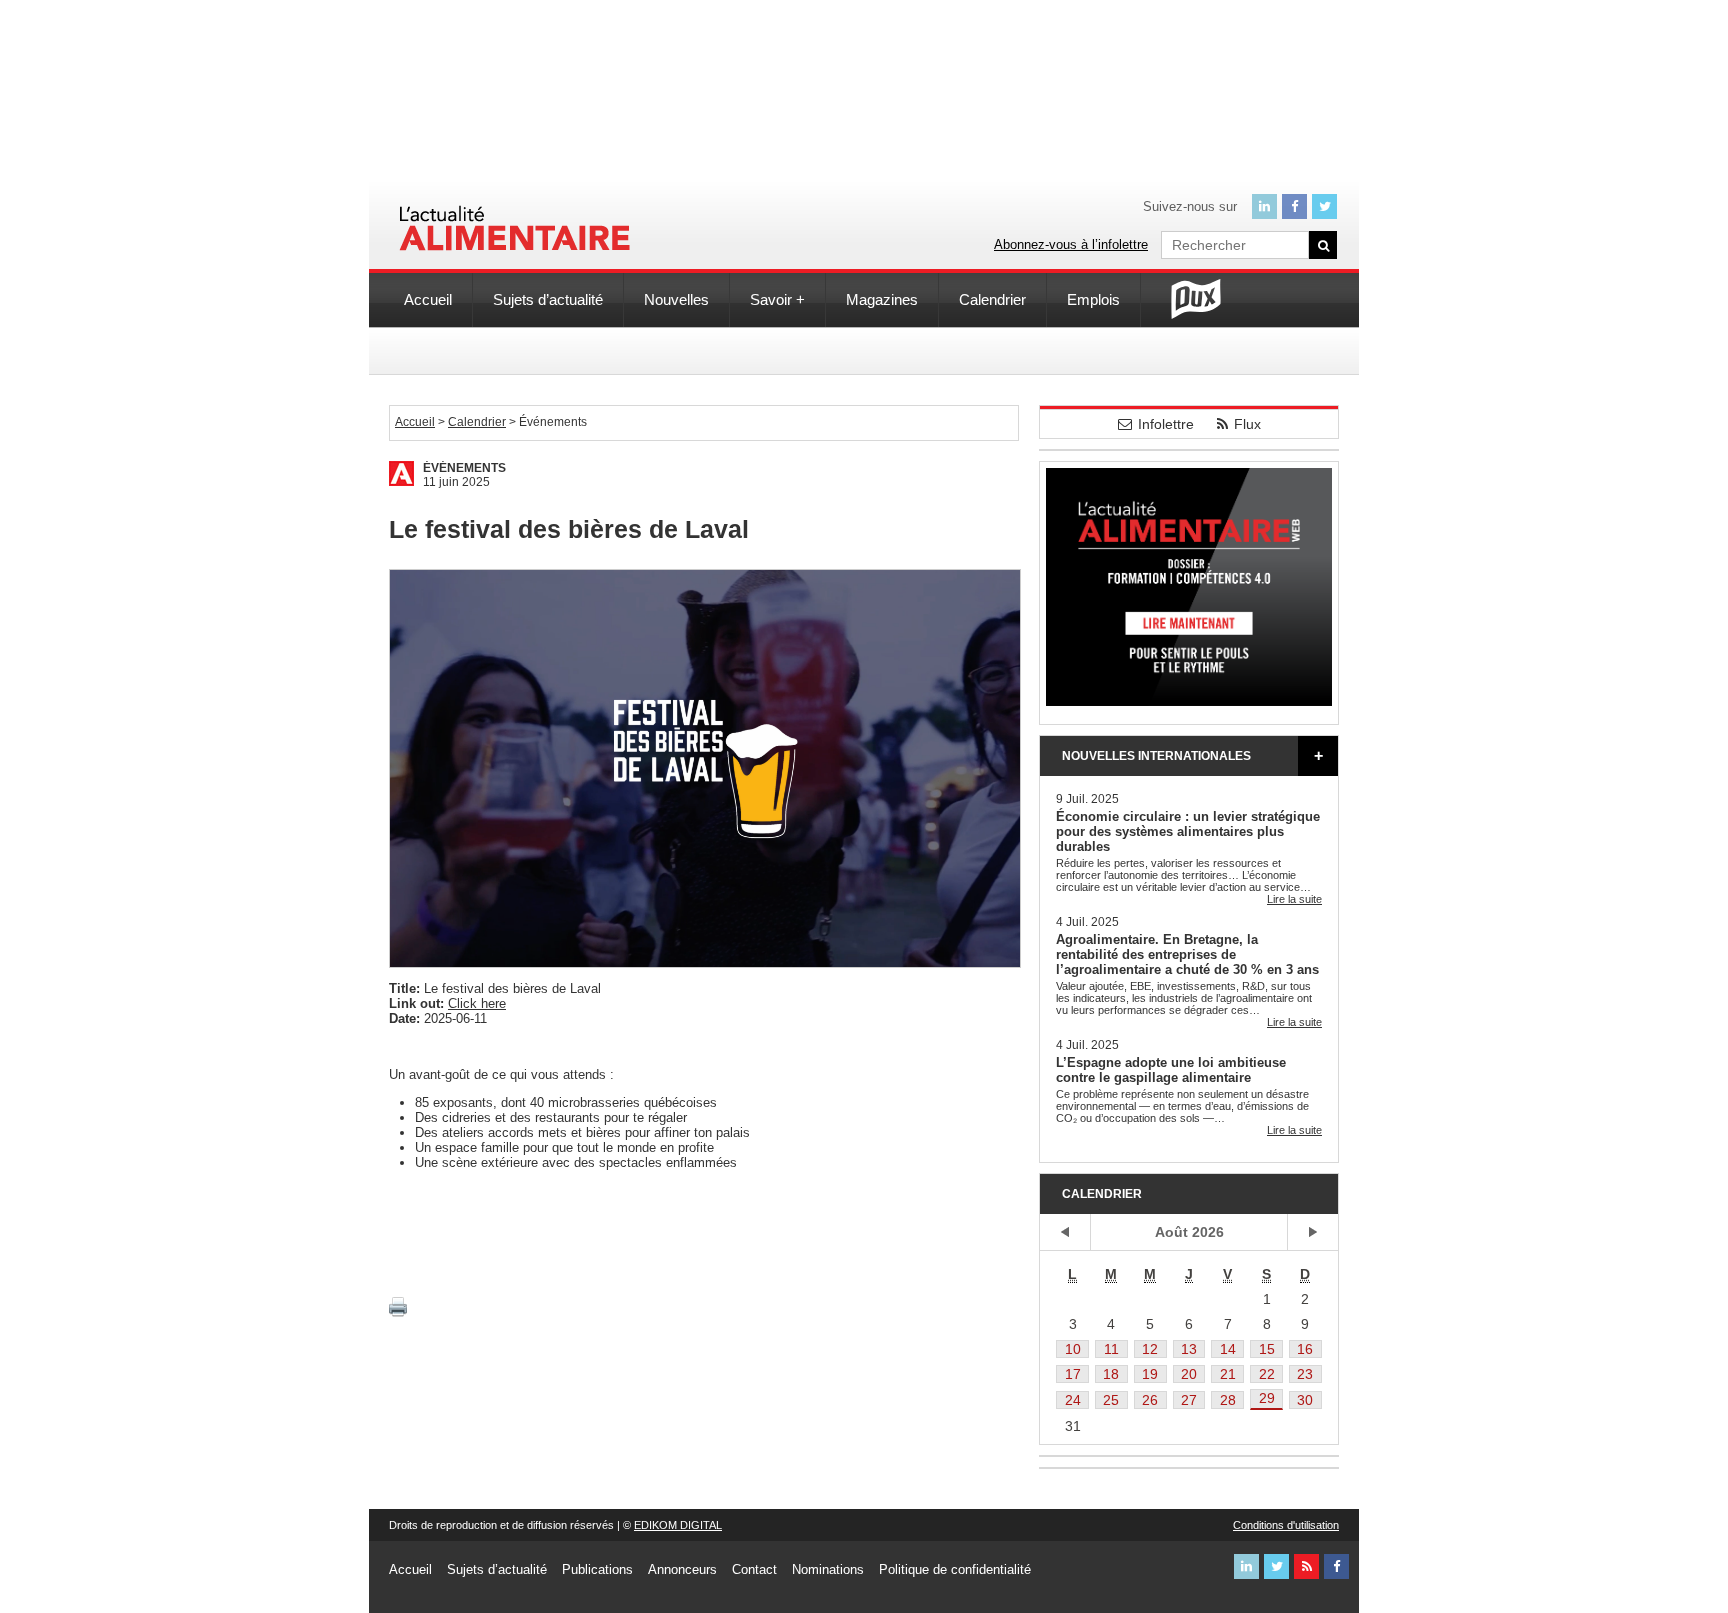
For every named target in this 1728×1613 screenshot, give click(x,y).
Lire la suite (1294, 899)
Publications (597, 1569)
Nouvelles (676, 299)
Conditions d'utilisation (1286, 1525)
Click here (477, 1003)
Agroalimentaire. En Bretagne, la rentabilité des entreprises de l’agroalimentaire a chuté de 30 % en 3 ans (1187, 954)
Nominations (828, 1569)
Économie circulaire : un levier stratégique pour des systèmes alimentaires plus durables (1188, 831)
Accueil (428, 299)
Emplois (1093, 299)
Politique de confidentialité (955, 1569)
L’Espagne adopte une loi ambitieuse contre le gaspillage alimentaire (1171, 1070)
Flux (1247, 424)
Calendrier (992, 299)
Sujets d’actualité (548, 299)
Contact (754, 1569)
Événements (464, 468)
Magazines (882, 299)
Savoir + (777, 299)
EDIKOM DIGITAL (678, 1525)
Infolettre (1166, 424)
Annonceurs (682, 1569)
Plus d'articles (1318, 756)
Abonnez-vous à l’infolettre (1071, 244)
